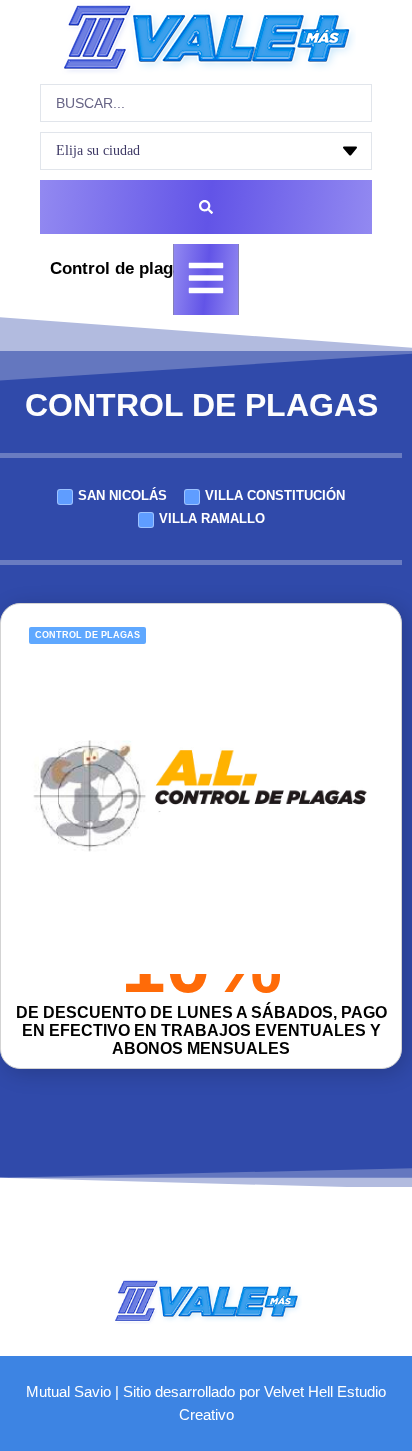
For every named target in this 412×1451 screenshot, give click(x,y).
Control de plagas (87, 635)
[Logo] (206, 37)
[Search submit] (206, 207)
